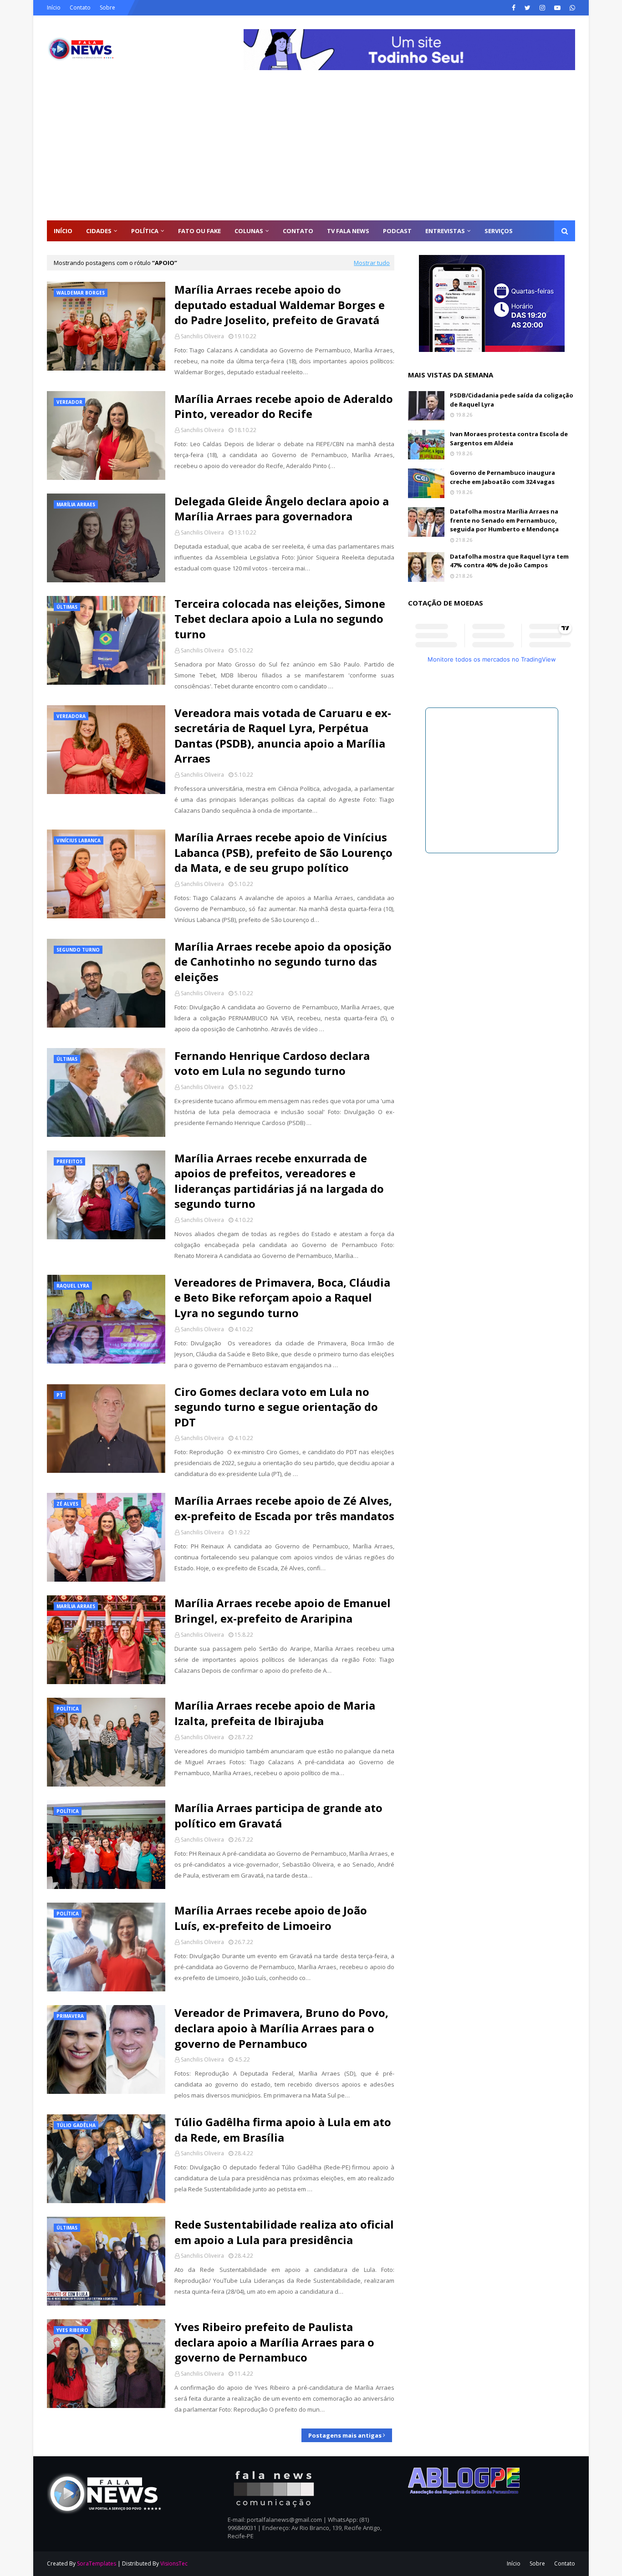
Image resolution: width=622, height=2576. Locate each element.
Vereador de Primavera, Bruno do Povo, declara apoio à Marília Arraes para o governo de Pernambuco (281, 2028)
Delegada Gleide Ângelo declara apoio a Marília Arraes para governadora (282, 509)
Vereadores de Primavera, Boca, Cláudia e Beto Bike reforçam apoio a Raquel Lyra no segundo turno (282, 1298)
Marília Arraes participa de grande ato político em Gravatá (278, 1815)
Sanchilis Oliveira (202, 336)
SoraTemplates (97, 2563)
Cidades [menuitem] (99, 231)
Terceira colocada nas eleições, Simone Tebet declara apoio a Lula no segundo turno (280, 619)
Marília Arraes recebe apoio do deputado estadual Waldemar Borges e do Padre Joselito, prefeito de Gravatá (280, 305)
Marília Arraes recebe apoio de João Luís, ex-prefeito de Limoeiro (271, 1918)
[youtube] (557, 8)
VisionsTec (174, 2563)
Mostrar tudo (372, 263)
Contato (80, 8)
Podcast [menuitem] (397, 231)
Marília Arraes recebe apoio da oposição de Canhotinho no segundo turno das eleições (283, 962)
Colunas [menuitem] (249, 231)
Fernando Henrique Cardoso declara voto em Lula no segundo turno (272, 1063)
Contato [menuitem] (298, 231)
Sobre (107, 8)
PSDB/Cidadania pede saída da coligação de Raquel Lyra (512, 400)
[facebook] (514, 8)
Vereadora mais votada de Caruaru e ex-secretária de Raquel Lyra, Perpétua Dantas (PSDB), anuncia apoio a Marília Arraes (283, 736)
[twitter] (528, 8)
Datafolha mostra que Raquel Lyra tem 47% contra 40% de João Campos (509, 561)
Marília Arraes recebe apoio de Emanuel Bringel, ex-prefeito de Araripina (283, 1611)
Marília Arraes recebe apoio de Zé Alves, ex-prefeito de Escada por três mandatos (284, 1508)
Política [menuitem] (145, 231)
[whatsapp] (571, 8)
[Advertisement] (311, 152)
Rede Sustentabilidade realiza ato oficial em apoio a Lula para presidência (284, 2232)
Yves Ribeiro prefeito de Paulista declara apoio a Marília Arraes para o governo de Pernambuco (274, 2342)
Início (54, 8)
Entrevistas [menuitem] (445, 231)
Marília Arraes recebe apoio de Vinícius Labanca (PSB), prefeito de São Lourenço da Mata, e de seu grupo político (283, 852)
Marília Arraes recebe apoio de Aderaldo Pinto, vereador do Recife (284, 406)
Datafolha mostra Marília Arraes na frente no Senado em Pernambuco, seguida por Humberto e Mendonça (504, 520)
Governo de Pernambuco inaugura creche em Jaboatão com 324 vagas (502, 477)
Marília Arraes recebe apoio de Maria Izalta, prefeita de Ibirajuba (275, 1713)
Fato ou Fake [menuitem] (199, 231)
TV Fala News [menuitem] (348, 231)
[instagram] (542, 8)
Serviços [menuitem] (499, 231)
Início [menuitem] (63, 231)
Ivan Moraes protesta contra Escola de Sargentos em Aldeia (509, 438)
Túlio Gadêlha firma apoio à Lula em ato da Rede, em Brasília (283, 2130)
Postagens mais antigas (345, 2435)
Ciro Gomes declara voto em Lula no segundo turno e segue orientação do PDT (276, 1407)
